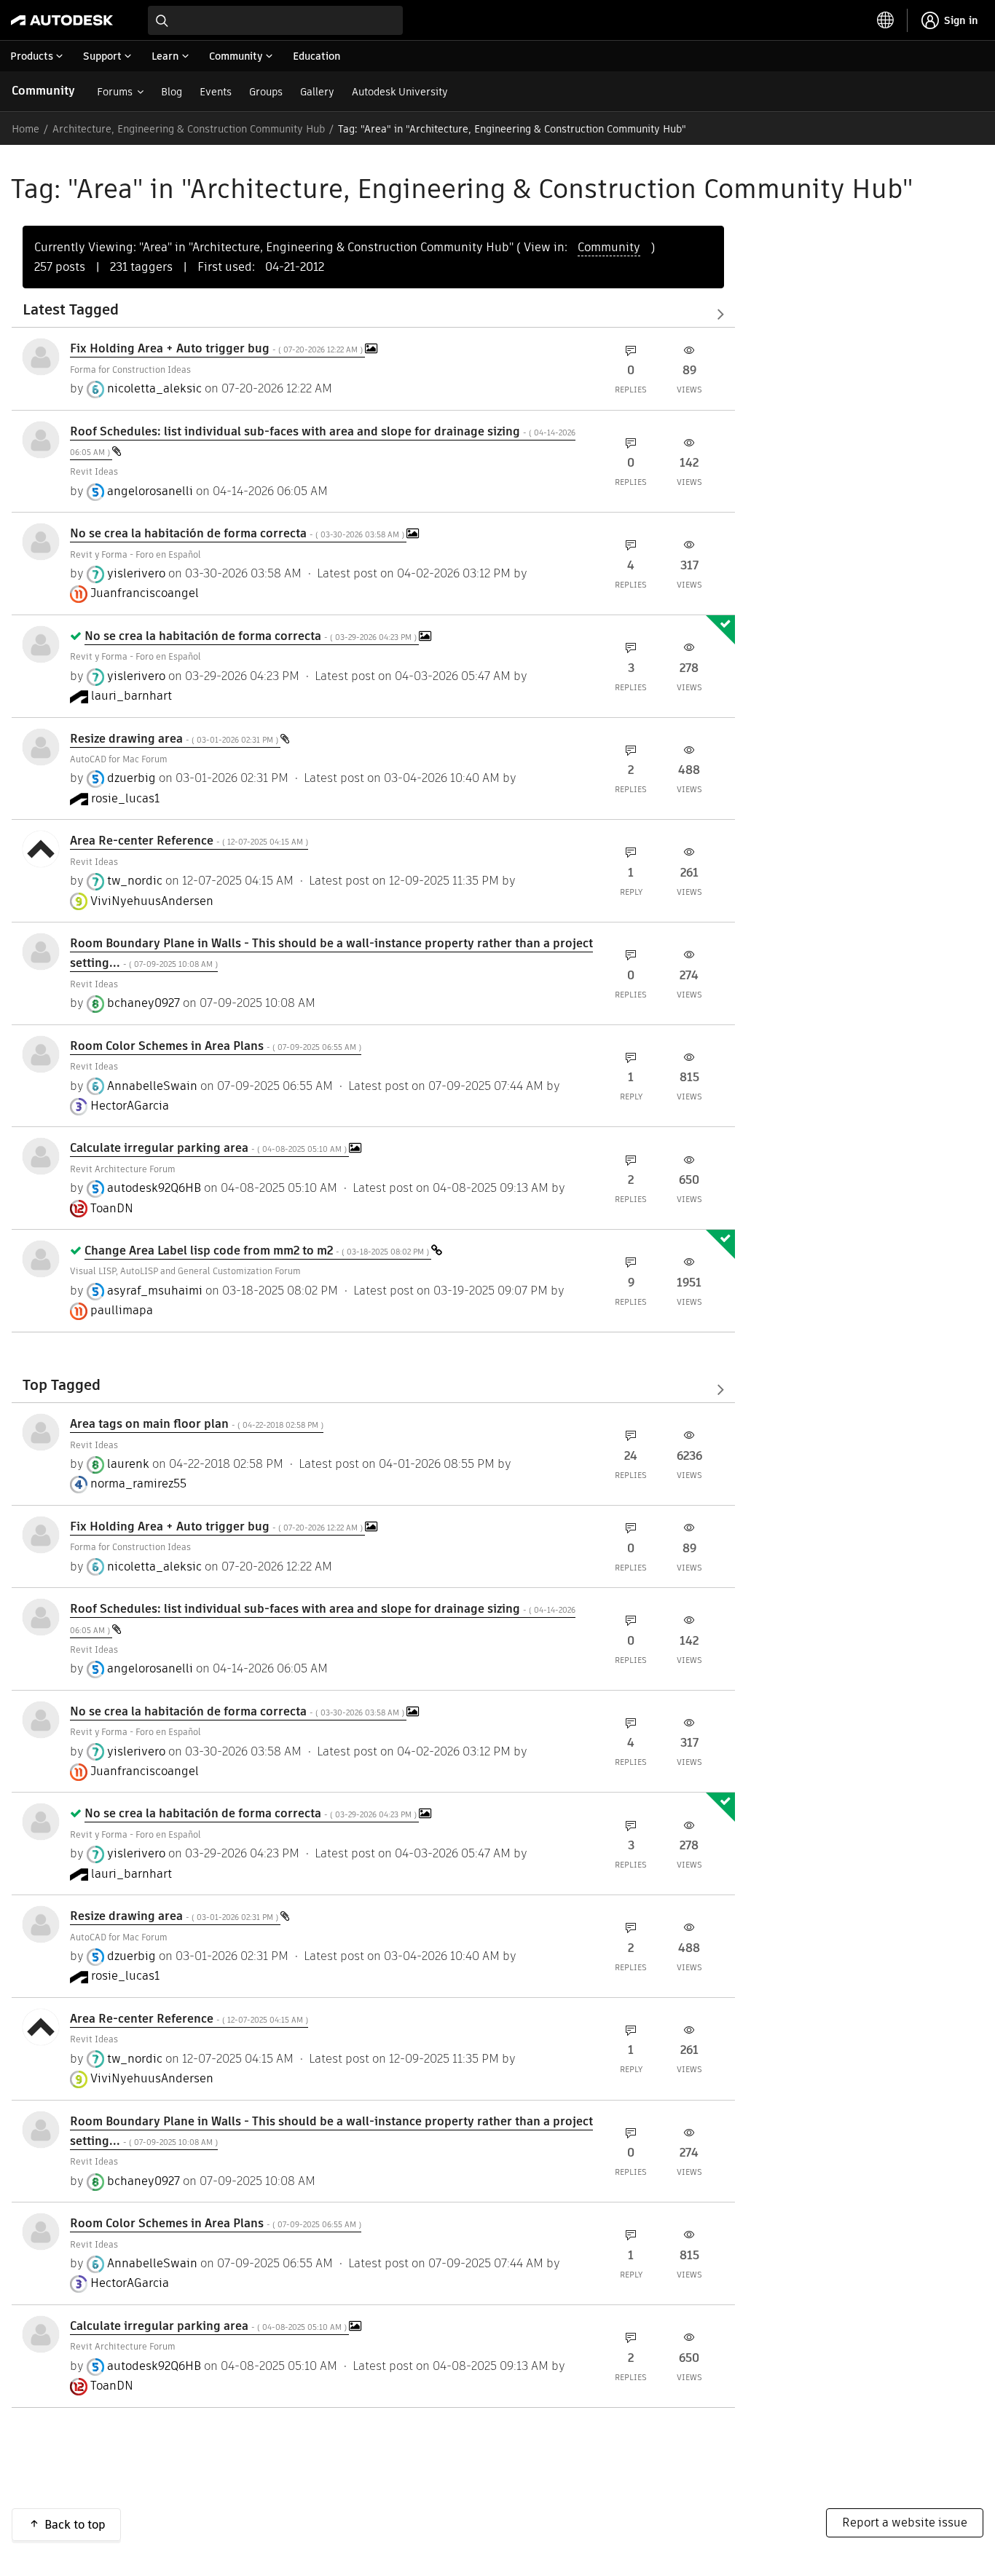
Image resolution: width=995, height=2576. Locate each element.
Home (25, 129)
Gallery (317, 92)
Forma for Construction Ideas (130, 370)
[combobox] (275, 20)
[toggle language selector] (886, 20)
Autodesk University (400, 92)
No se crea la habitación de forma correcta (238, 533)
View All (373, 315)
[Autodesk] (62, 20)
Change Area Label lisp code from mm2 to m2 (258, 1251)
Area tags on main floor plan (197, 1424)
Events (216, 92)
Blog (172, 92)
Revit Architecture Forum (123, 1169)
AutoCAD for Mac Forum (119, 759)
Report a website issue (905, 2522)
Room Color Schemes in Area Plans (216, 1046)
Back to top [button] (75, 2525)
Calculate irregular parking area (209, 1148)
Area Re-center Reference (189, 841)
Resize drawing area (175, 739)
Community (43, 91)
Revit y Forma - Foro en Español (135, 554)
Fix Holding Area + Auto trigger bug (217, 348)
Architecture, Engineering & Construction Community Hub (189, 129)
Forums (115, 92)
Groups (266, 92)
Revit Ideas (94, 471)
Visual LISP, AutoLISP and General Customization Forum (185, 1271)
